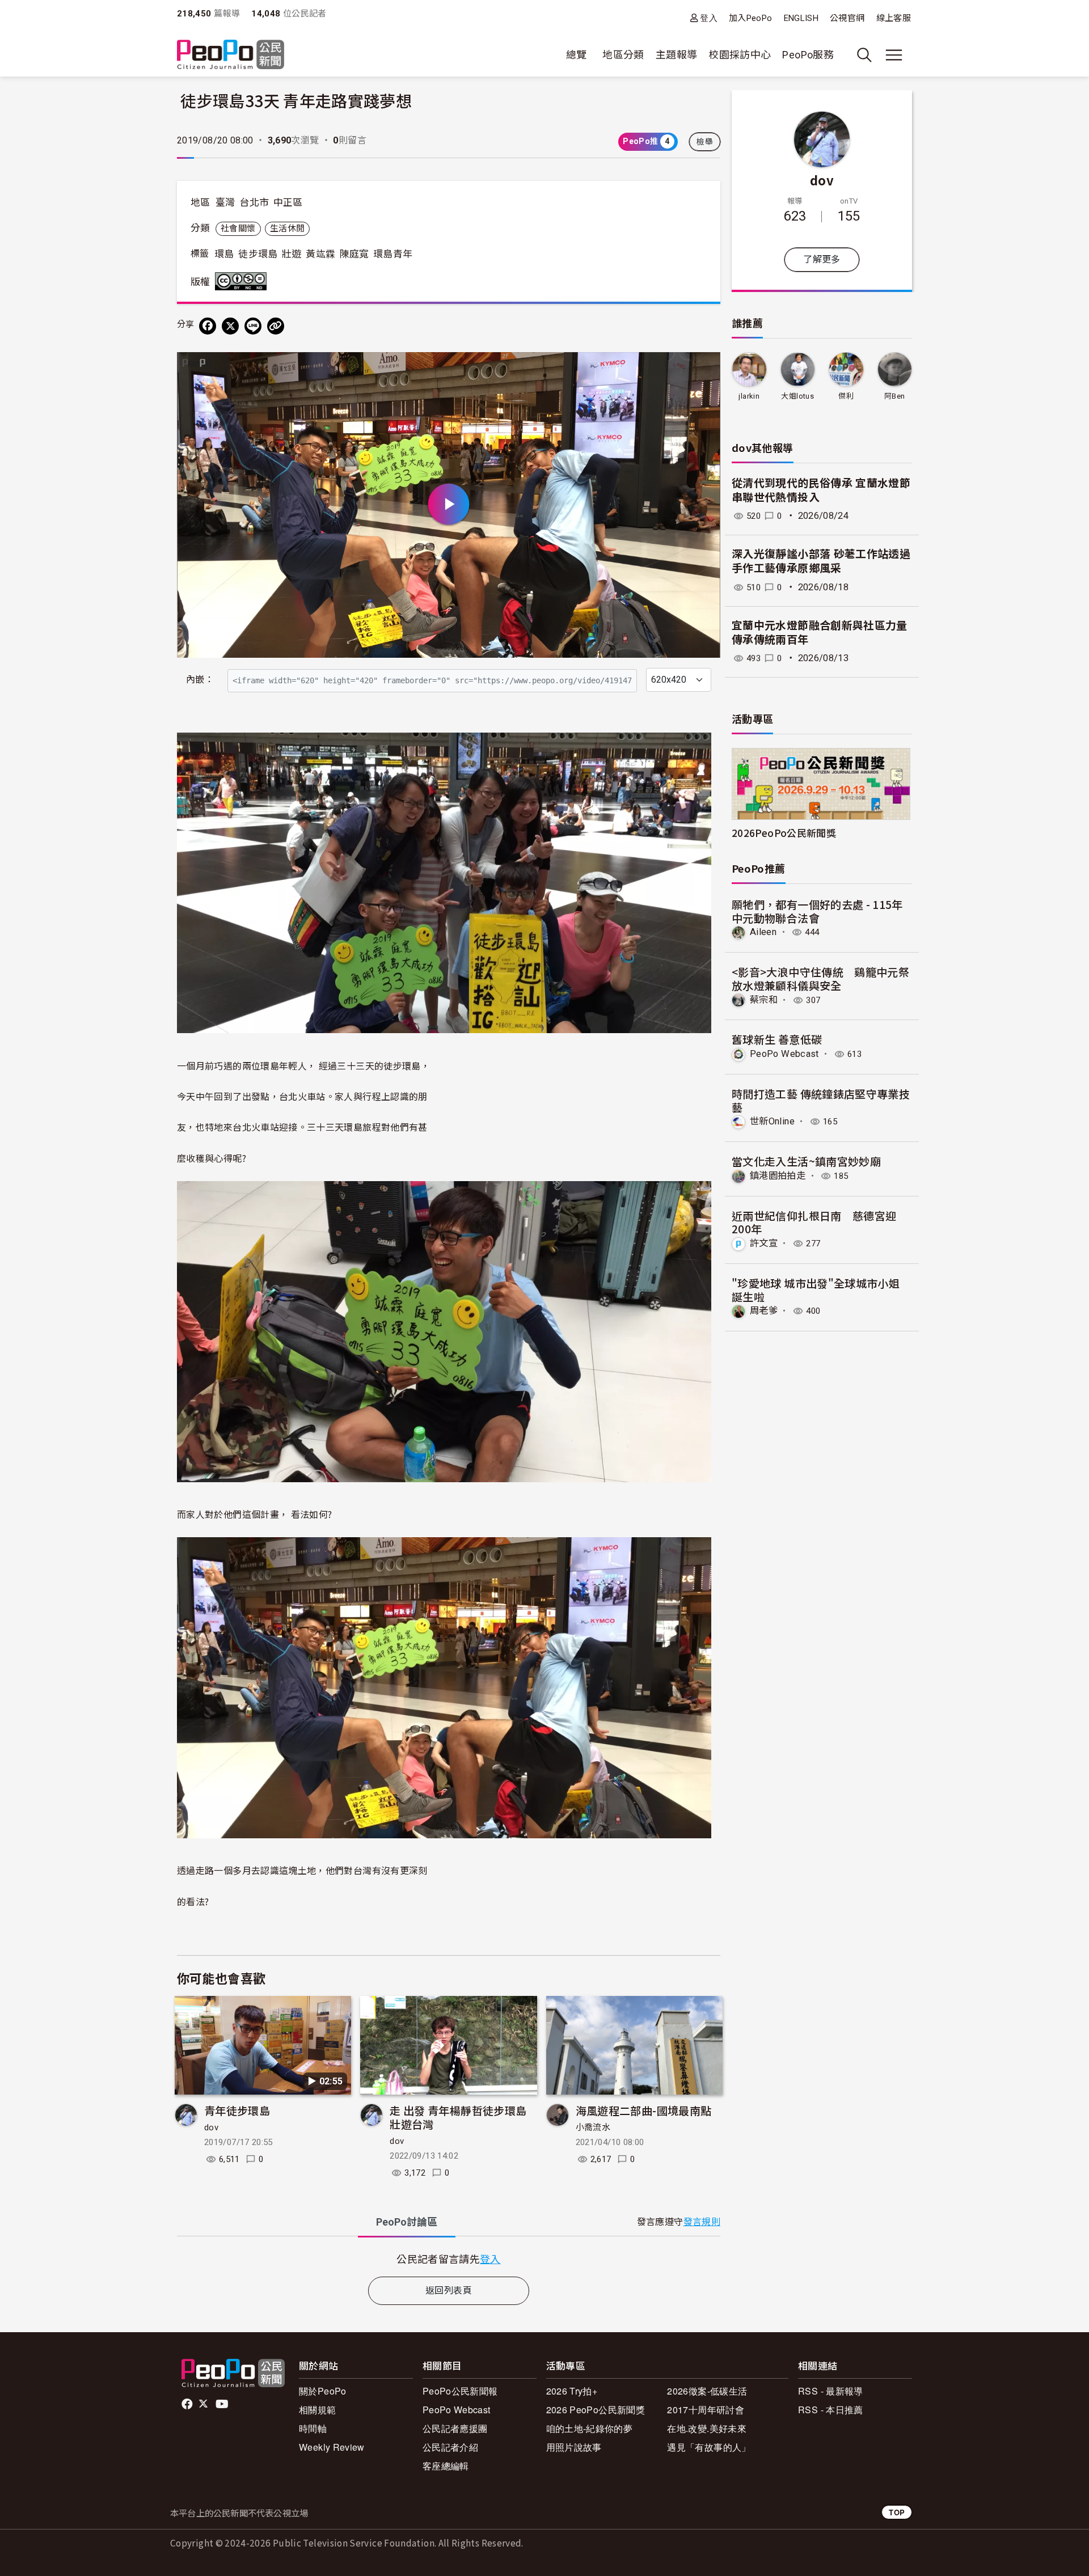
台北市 (254, 202)
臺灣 (225, 202)
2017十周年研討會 (706, 2410)
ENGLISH (801, 18)
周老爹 (764, 1311)
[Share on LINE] (253, 326)
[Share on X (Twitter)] (230, 326)
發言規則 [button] (702, 2222)
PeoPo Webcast (784, 1054)
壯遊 (292, 254)
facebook (188, 2404)
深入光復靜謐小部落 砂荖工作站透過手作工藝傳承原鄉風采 (821, 561)
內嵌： (200, 680)
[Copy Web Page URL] (276, 326)
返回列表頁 (449, 2291)
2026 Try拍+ (572, 2391)
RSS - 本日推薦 (831, 2410)
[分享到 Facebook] (208, 326)
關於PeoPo (323, 2391)
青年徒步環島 (237, 2110)
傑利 (846, 396)
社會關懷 (238, 229)
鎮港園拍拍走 (778, 1176)
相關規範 (317, 2410)
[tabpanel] (449, 2259)
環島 (224, 254)
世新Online (772, 1121)
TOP (897, 2512)
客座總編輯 (446, 2466)
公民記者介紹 (450, 2447)
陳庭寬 (354, 254)
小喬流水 (593, 2127)
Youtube (223, 2404)
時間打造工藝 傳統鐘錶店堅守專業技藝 (821, 1100)
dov (211, 2127)
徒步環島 (258, 254)
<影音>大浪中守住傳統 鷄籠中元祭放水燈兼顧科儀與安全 (820, 978)
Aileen (763, 932)
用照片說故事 (574, 2447)
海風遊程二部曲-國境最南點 (644, 2110)
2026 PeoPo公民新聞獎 (596, 2410)
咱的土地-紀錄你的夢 (590, 2428)
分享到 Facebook (704, 368)
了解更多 (822, 259)
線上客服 (894, 18)
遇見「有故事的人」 (709, 2447)
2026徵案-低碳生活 (707, 2391)
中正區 (288, 202)
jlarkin (749, 396)
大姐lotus (797, 396)
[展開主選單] (894, 55)
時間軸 (313, 2428)
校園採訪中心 (740, 55)
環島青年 (393, 254)
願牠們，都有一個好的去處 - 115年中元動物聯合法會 (817, 911)
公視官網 (847, 18)
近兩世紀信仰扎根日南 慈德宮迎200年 (814, 1222)
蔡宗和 (764, 1000)
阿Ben (894, 396)
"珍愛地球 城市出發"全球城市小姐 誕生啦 (816, 1290)
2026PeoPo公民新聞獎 (784, 833)
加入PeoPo (751, 18)
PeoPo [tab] (407, 2222)
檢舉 (705, 142)
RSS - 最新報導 (831, 2391)
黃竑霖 (320, 254)
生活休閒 (287, 229)
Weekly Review (332, 2447)
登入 (709, 18)
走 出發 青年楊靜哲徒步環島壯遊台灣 (458, 2117)
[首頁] (231, 55)
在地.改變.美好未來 (707, 2428)
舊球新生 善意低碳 (777, 1039)
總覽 (577, 55)
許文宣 (764, 1243)
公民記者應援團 (455, 2428)
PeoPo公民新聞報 (460, 2391)
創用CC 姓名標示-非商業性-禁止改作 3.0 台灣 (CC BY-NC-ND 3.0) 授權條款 (243, 281)
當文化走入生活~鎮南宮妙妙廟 (806, 1161)
